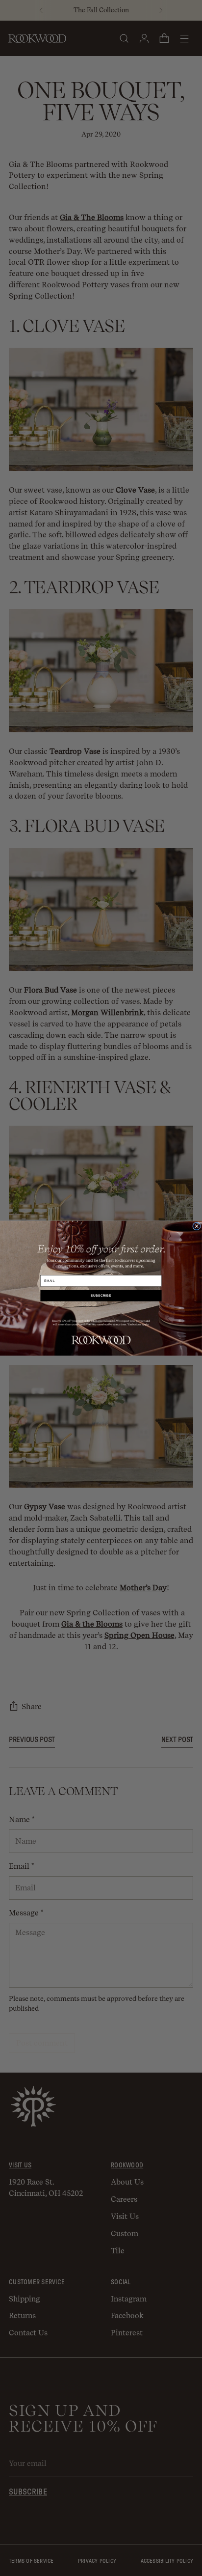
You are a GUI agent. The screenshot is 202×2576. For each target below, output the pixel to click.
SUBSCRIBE (101, 1295)
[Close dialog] (197, 1226)
